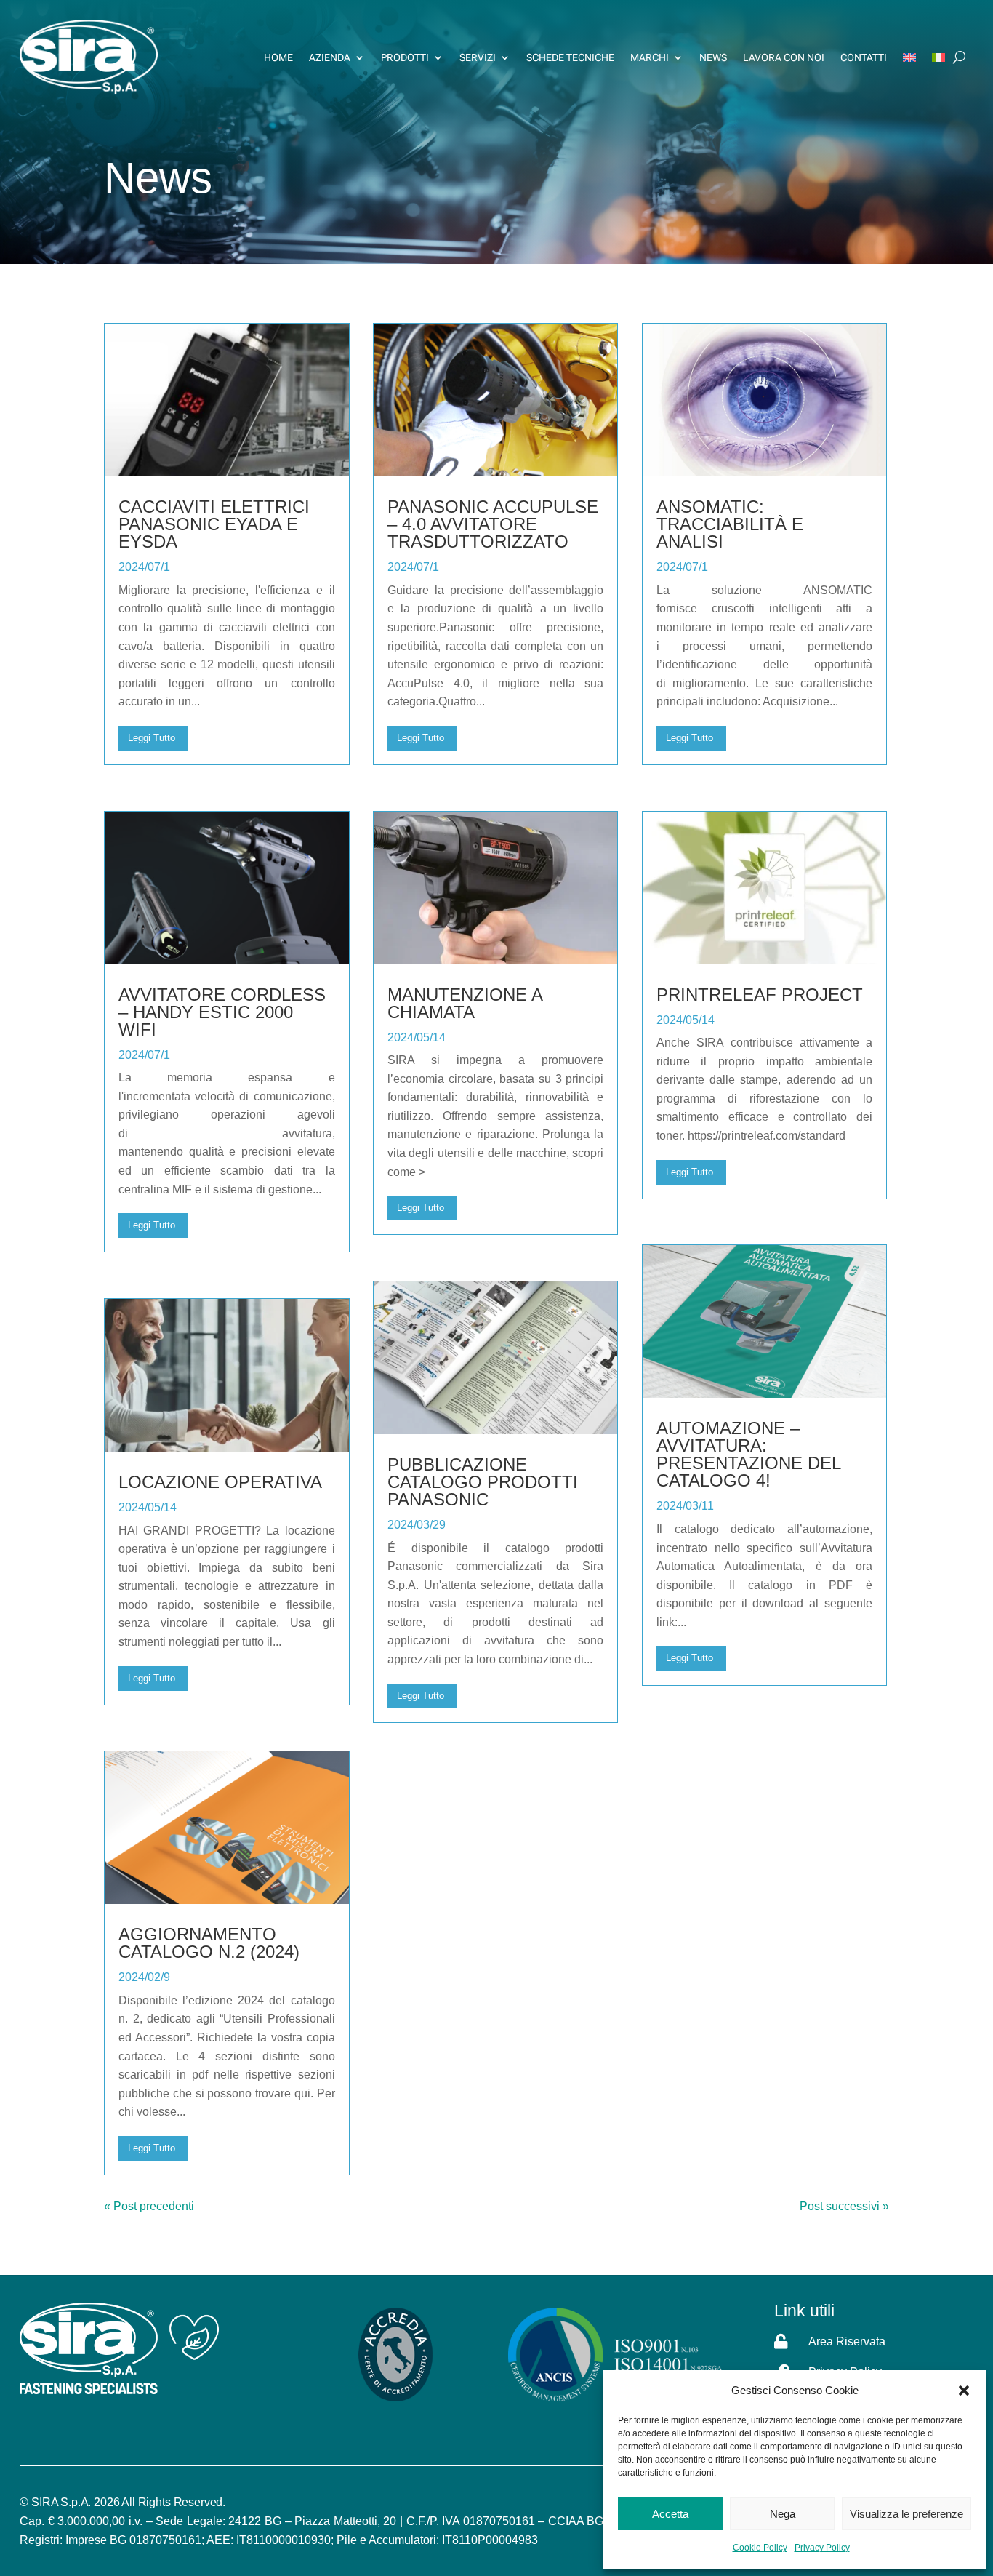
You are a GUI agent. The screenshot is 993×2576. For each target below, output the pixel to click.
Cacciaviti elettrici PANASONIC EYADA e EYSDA (214, 524)
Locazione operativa (220, 1482)
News (713, 57)
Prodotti (405, 57)
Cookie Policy (760, 2548)
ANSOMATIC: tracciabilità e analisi (730, 524)
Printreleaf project (760, 995)
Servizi (478, 57)
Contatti (864, 57)
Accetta (670, 2514)
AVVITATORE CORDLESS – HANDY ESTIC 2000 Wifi (222, 1012)
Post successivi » (844, 2206)
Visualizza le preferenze (906, 2514)
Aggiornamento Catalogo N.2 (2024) (209, 1943)
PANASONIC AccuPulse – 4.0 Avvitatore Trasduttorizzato (493, 524)
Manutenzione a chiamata (465, 1003)
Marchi (650, 57)
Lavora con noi (784, 57)
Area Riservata (847, 2341)
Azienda (330, 57)
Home (278, 57)
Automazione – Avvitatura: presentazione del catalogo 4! (748, 1454)
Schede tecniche (570, 57)
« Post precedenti (149, 2206)
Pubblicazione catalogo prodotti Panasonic (483, 1482)
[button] (964, 2391)
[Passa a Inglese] (909, 57)
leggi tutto (152, 738)
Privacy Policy (822, 2548)
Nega (783, 2514)
